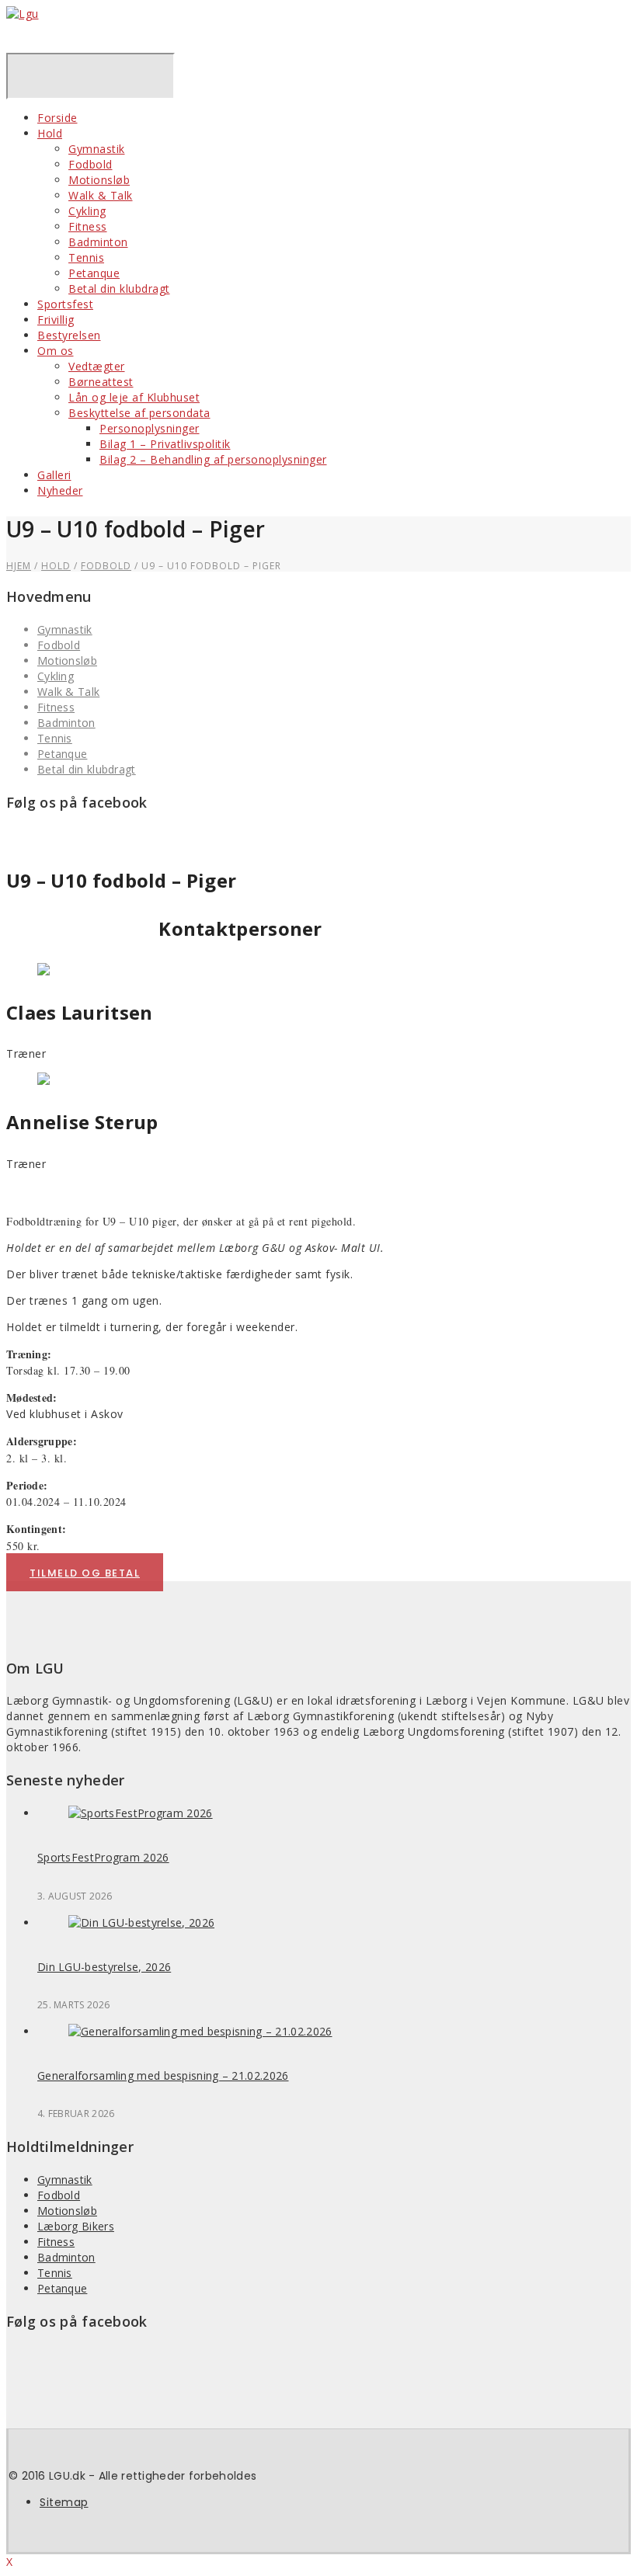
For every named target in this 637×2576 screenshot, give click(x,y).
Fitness (88, 226)
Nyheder (60, 490)
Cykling (87, 211)
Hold (50, 133)
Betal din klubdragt (119, 289)
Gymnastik (97, 149)
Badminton (98, 242)
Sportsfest (65, 304)
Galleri (54, 475)
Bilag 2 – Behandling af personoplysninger (213, 459)
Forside (57, 118)
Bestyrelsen (69, 335)
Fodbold (91, 164)
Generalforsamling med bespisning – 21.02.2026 (163, 2075)
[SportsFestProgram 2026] (141, 1813)
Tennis (86, 257)
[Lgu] (23, 14)
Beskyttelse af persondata (139, 413)
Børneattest (101, 382)
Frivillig (56, 320)
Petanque (94, 273)
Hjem (19, 566)
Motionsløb (99, 180)
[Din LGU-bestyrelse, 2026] (141, 1922)
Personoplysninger (150, 428)
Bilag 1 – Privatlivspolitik (165, 444)
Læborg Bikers (76, 2226)
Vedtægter (97, 366)
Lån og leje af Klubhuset (134, 397)
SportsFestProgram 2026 (103, 1857)
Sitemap (64, 2502)
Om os (56, 351)
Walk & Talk (101, 195)
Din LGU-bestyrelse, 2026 (104, 1967)
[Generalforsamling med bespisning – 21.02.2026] (200, 2031)
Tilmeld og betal (85, 1573)
